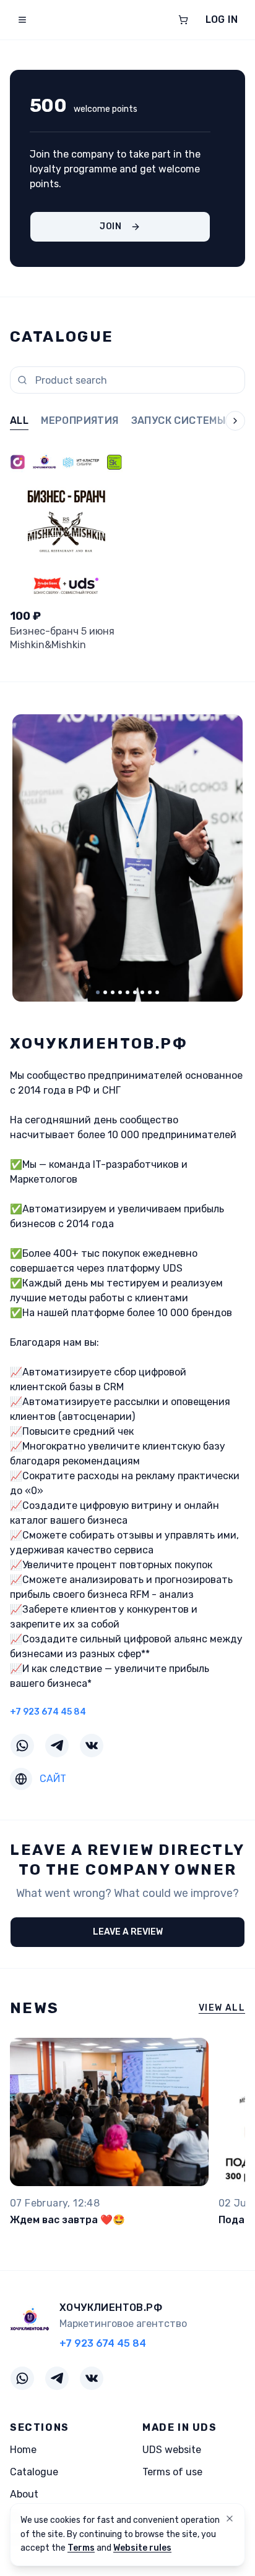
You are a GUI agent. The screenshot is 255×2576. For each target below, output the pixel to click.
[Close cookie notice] (230, 2519)
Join (111, 226)
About (24, 2494)
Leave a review (128, 1932)
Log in (222, 19)
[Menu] (22, 20)
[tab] (98, 992)
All (19, 420)
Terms (81, 2548)
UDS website (172, 2450)
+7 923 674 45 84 (48, 1712)
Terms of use (172, 2472)
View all (222, 2008)
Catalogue (34, 2472)
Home (23, 2450)
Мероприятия (80, 420)
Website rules (142, 2548)
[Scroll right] (225, 422)
